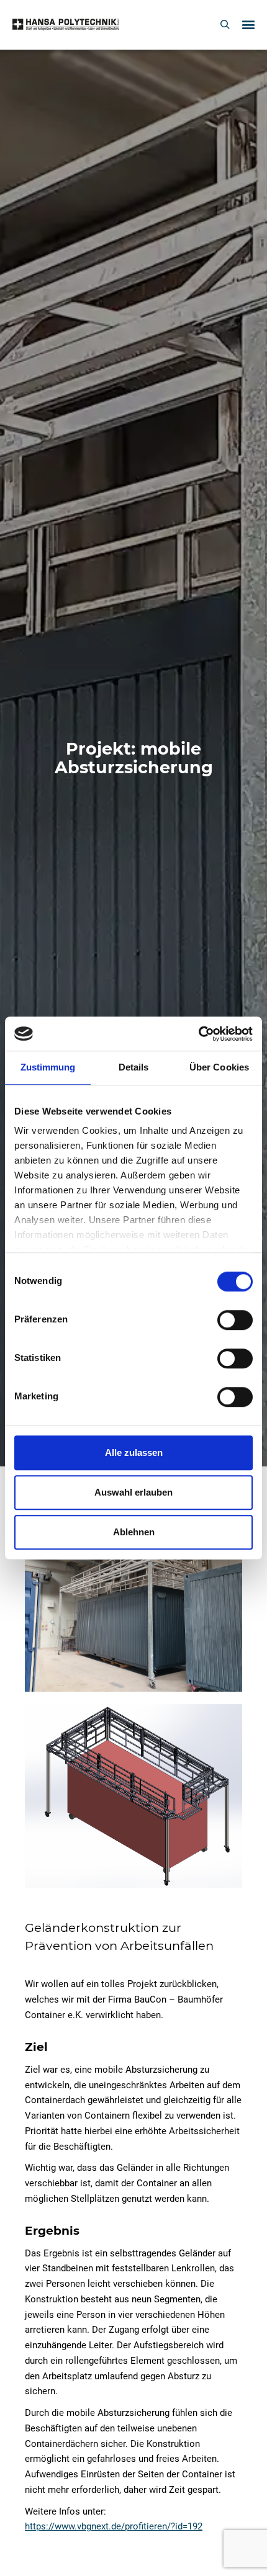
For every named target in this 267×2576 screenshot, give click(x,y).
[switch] (235, 1320)
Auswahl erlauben (133, 1492)
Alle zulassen (134, 1452)
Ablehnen (134, 1532)
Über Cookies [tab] (219, 1067)
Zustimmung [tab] (48, 1067)
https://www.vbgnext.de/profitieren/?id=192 (114, 2526)
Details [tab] (134, 1067)
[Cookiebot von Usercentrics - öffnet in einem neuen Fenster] (198, 1034)
